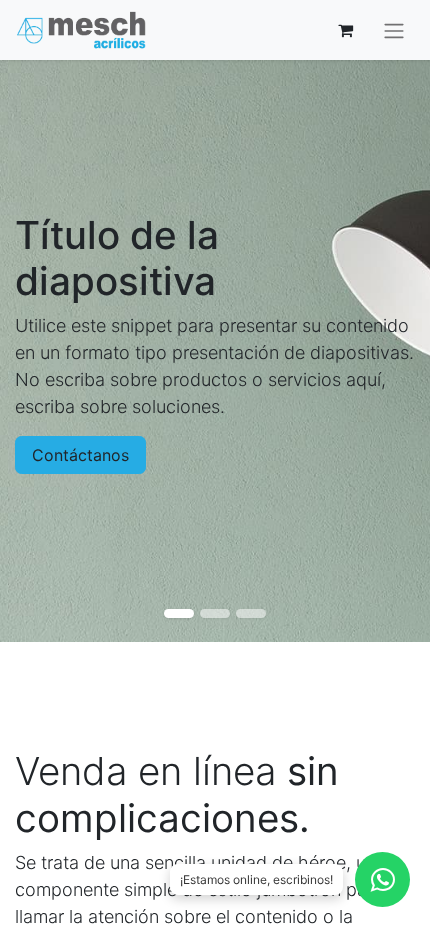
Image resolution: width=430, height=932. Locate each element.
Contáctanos (80, 455)
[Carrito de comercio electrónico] (345, 30)
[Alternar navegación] (394, 30)
